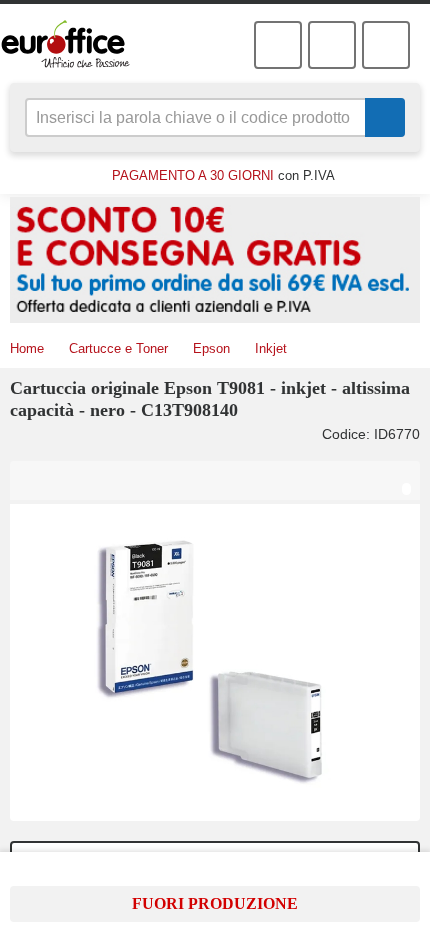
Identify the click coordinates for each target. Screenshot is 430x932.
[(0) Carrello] (332, 45)
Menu (386, 45)
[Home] (77, 44)
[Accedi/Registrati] (278, 45)
